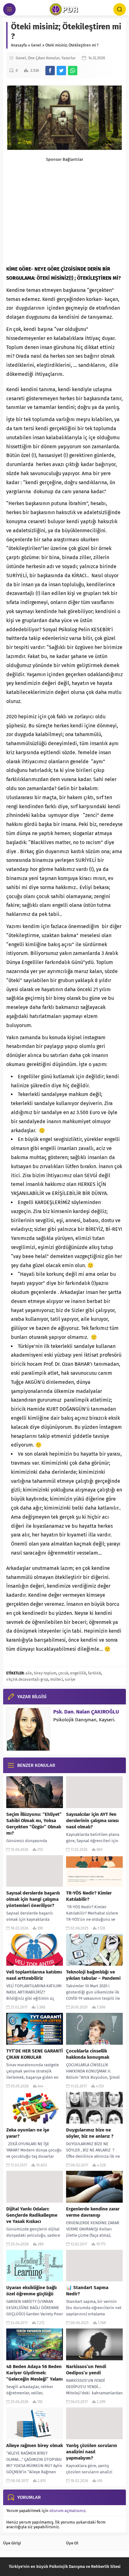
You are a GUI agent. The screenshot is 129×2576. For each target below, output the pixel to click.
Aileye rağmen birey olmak (35, 2446)
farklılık (95, 1673)
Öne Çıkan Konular (44, 58)
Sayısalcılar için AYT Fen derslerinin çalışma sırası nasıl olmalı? (92, 1821)
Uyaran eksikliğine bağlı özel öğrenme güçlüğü (31, 2291)
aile (29, 1673)
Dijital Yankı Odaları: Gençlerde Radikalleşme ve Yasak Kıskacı (32, 2215)
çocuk (63, 1673)
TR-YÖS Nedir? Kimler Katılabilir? (89, 1896)
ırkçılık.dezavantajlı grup (27, 1679)
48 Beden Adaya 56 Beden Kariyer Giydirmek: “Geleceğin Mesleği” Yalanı (34, 2373)
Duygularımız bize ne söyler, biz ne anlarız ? (90, 2133)
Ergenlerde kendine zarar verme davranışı (93, 2212)
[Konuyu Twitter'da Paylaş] (61, 71)
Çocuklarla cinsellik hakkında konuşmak (88, 2054)
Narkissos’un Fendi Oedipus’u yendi (86, 2370)
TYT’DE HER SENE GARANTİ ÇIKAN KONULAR (34, 2054)
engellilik (78, 1673)
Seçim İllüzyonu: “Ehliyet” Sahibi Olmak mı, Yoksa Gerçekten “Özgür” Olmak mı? (34, 1824)
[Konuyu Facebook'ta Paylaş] (50, 71)
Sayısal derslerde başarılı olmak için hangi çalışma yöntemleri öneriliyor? (33, 1899)
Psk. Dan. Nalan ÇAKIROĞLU (86, 1712)
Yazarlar (69, 58)
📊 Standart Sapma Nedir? (87, 2291)
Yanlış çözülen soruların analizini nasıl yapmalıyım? (92, 2452)
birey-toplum (45, 1673)
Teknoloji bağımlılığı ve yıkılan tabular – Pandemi (93, 1975)
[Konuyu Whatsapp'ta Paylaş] (73, 71)
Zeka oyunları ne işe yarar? (28, 2133)
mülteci (57, 1679)
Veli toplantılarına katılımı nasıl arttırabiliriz (34, 1975)
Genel (36, 45)
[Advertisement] (64, 210)
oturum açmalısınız (67, 2511)
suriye (70, 1679)
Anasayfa (19, 45)
